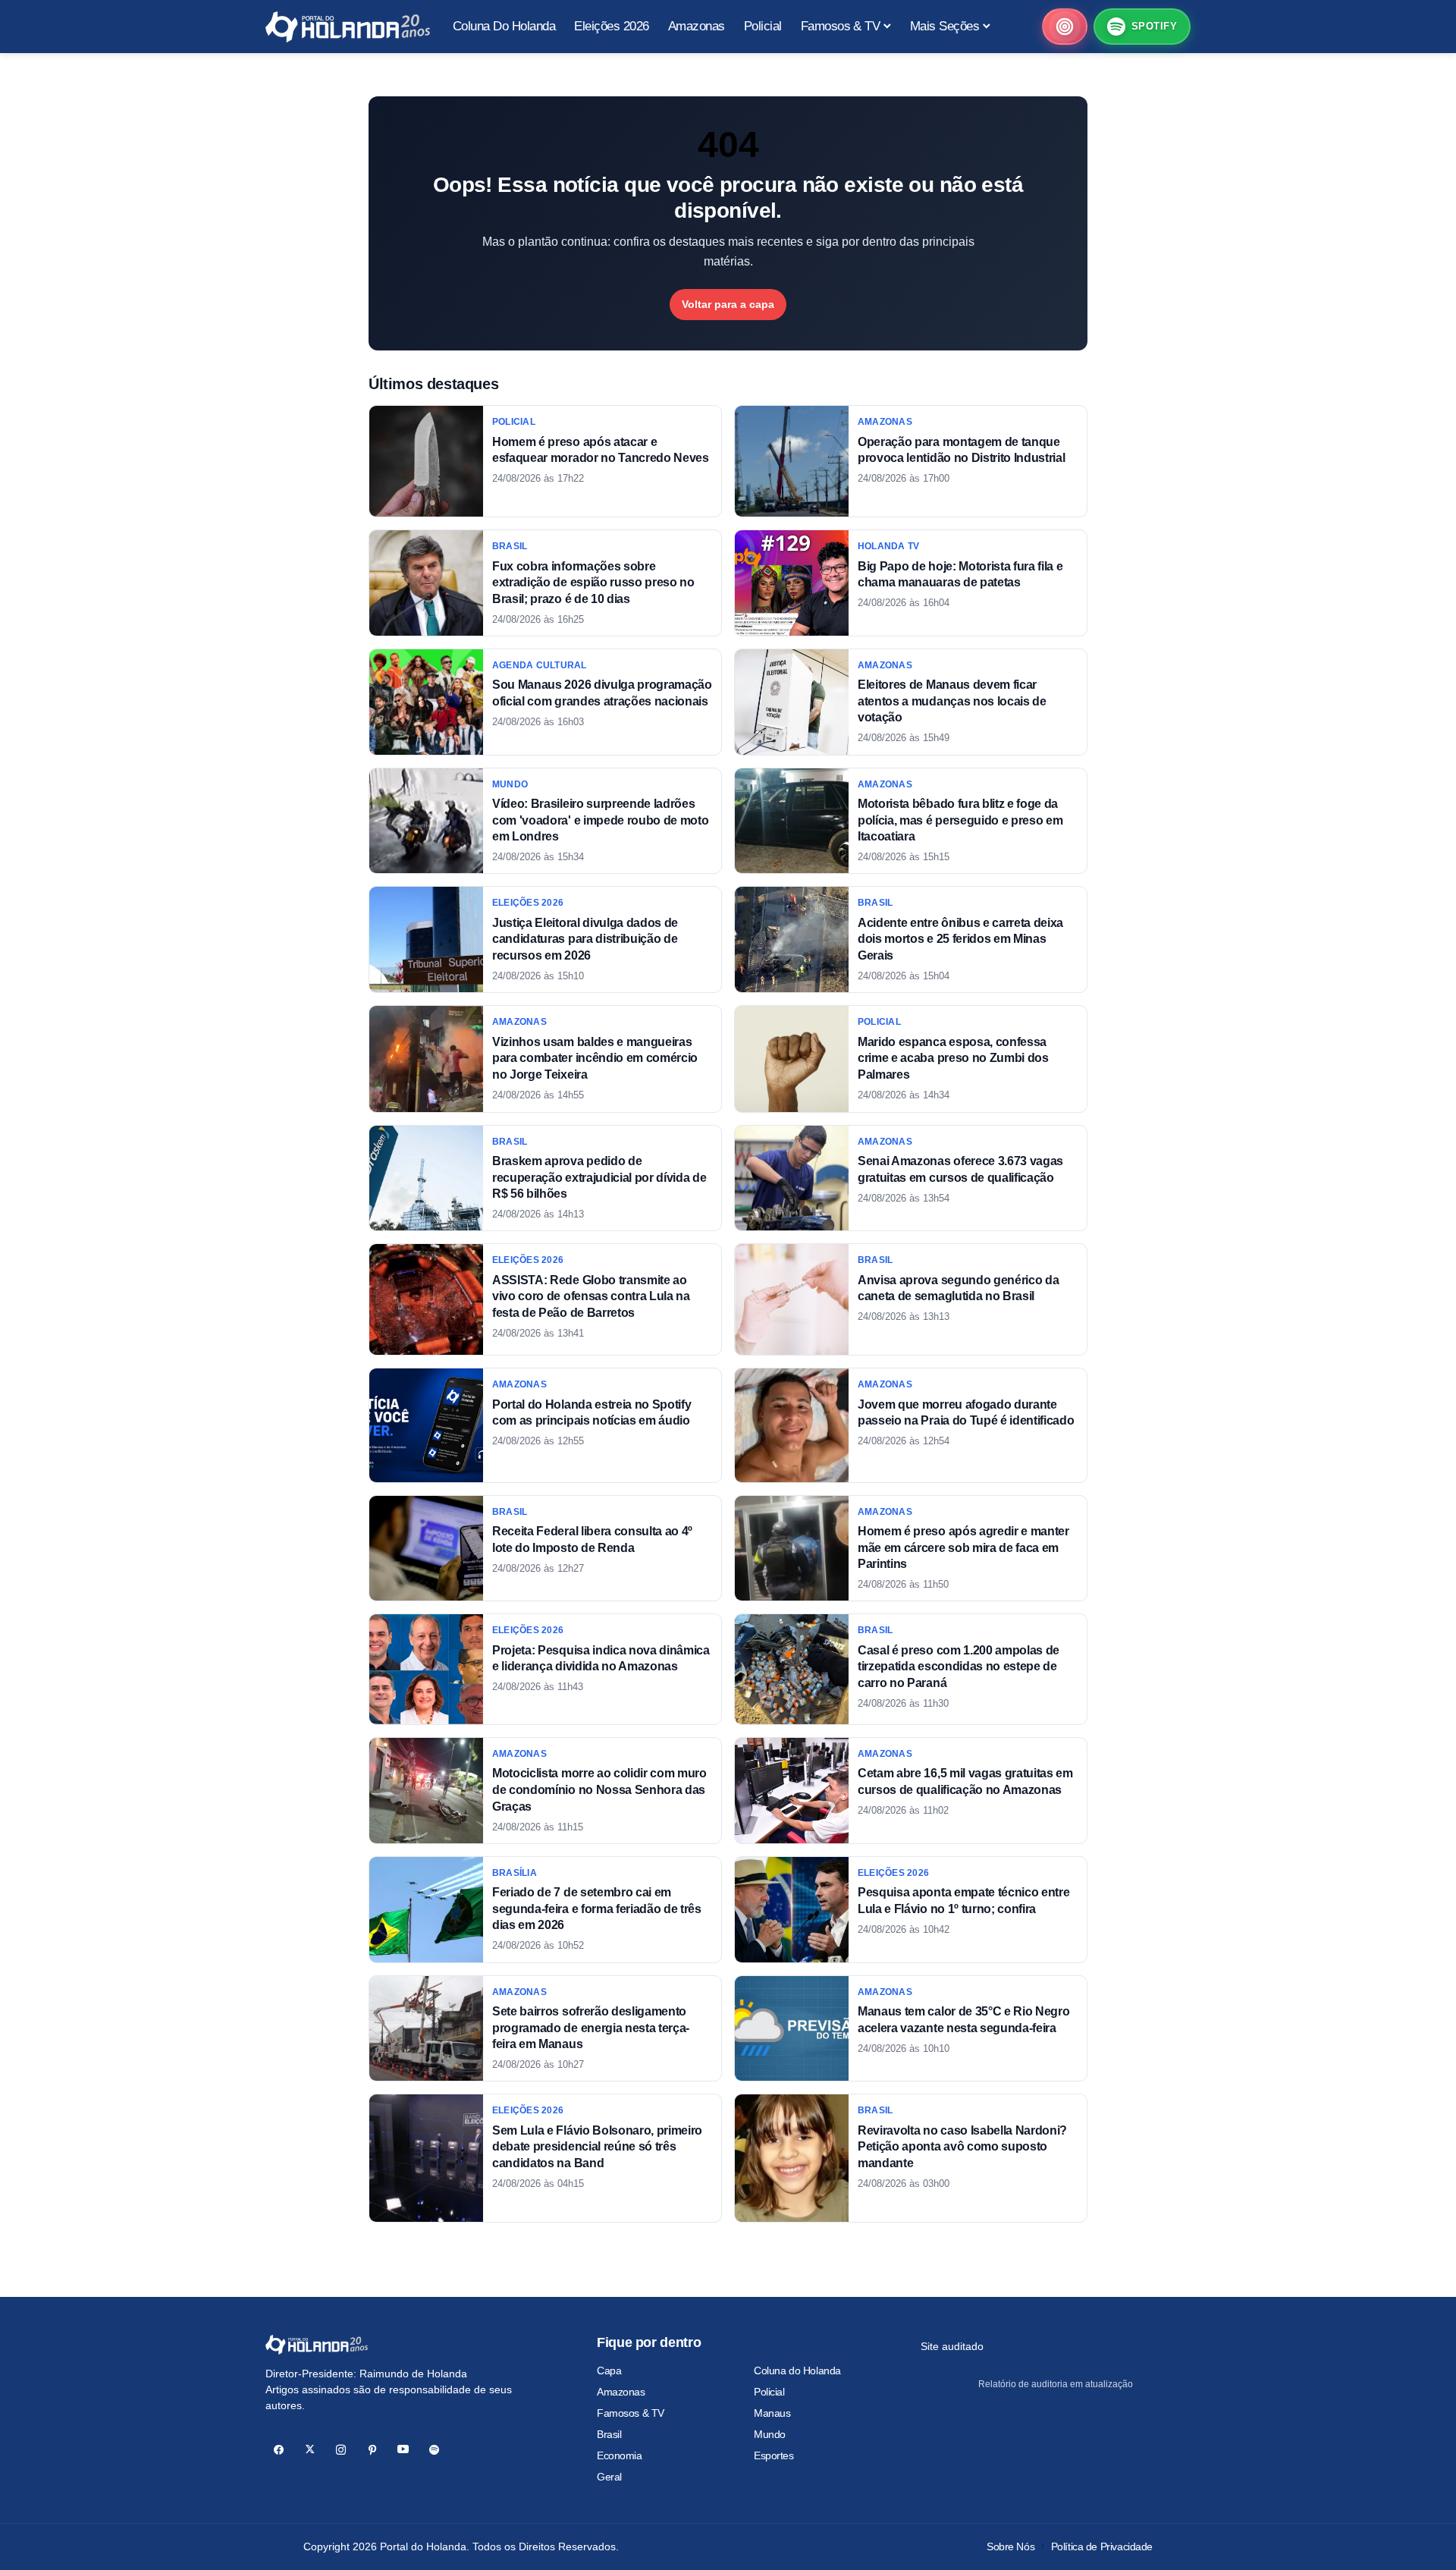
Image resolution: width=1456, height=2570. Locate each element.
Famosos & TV (631, 2413)
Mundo (770, 2434)
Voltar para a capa (728, 304)
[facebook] (279, 2450)
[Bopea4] (348, 27)
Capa (609, 2370)
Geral (609, 2477)
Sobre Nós (1010, 2546)
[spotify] (434, 2450)
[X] (310, 2450)
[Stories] (1065, 27)
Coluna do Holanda (797, 2370)
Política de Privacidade (1102, 2546)
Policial (769, 2392)
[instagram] (341, 2450)
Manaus (772, 2413)
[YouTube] (403, 2450)
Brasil (609, 2434)
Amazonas (621, 2392)
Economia (620, 2455)
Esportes (774, 2455)
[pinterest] (372, 2450)
